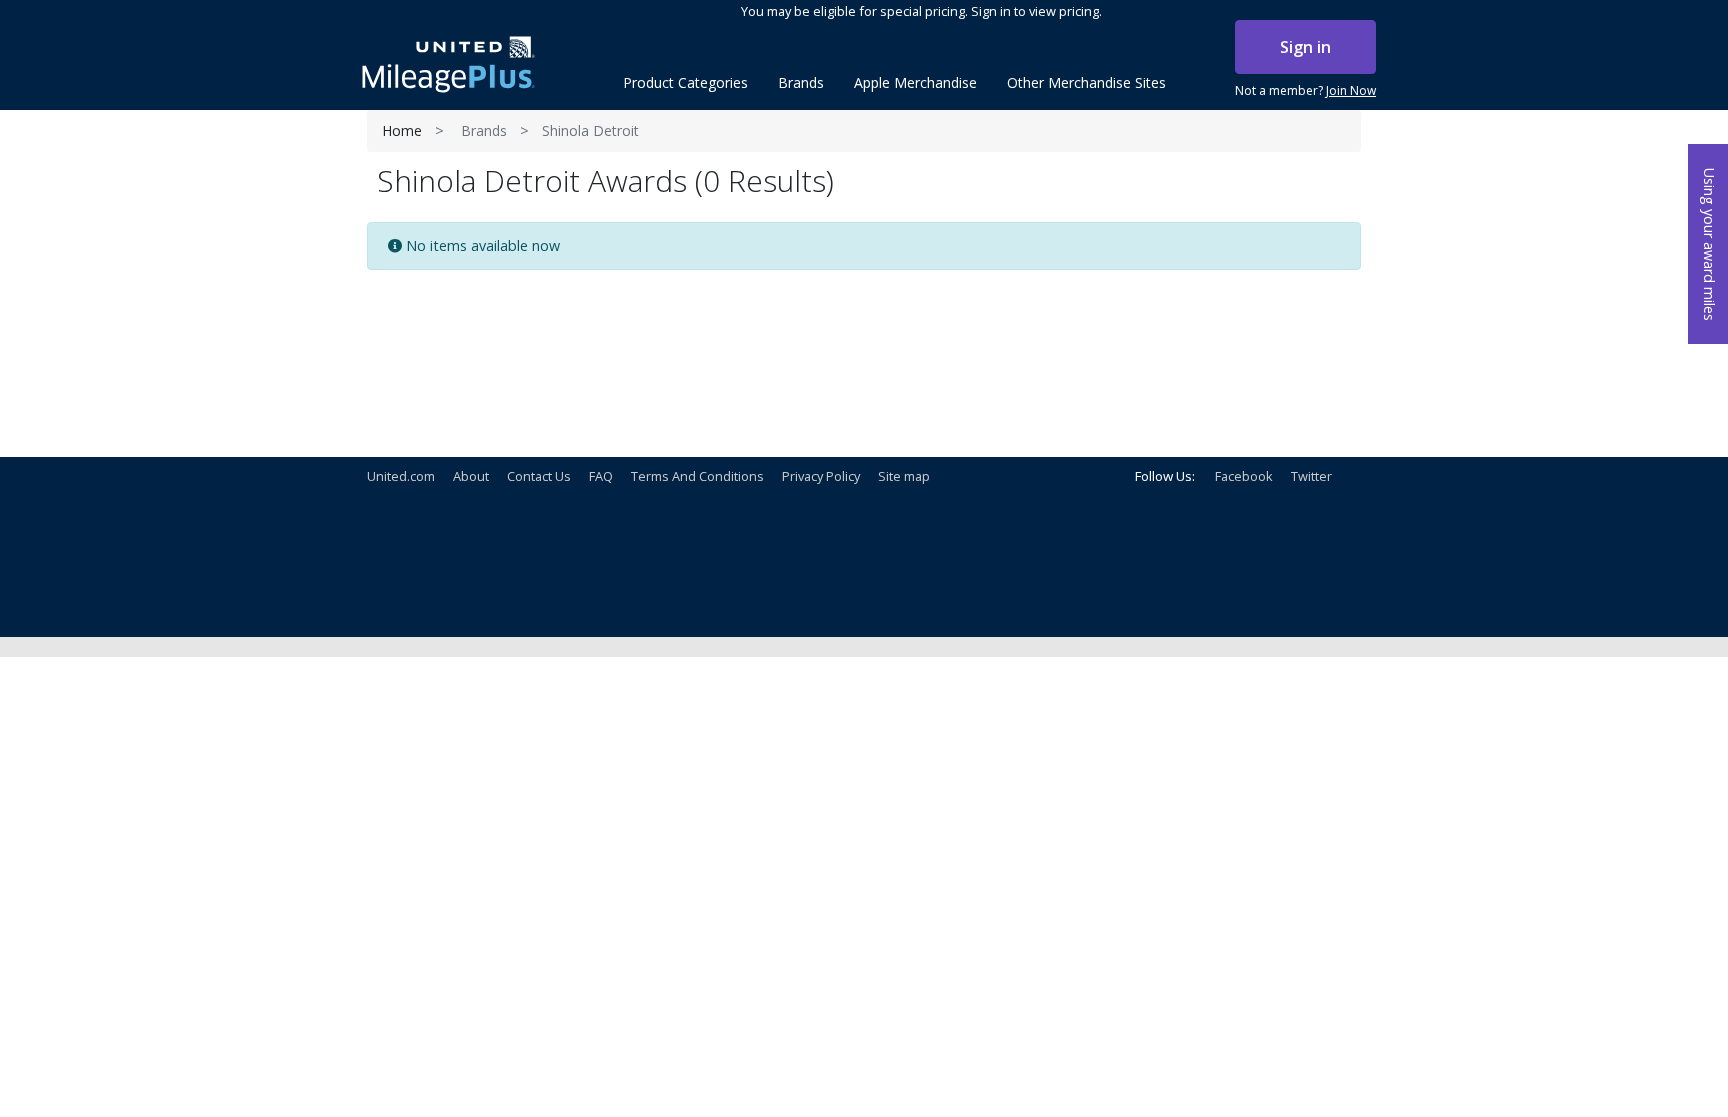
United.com (401, 476)
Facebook (1244, 476)
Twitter (1311, 476)
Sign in (1305, 47)
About (471, 476)
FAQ (601, 476)
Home (402, 130)
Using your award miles (1709, 244)
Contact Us (539, 476)
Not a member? (1305, 90)
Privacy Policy (821, 476)
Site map (904, 476)
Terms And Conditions (697, 476)
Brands (484, 130)
